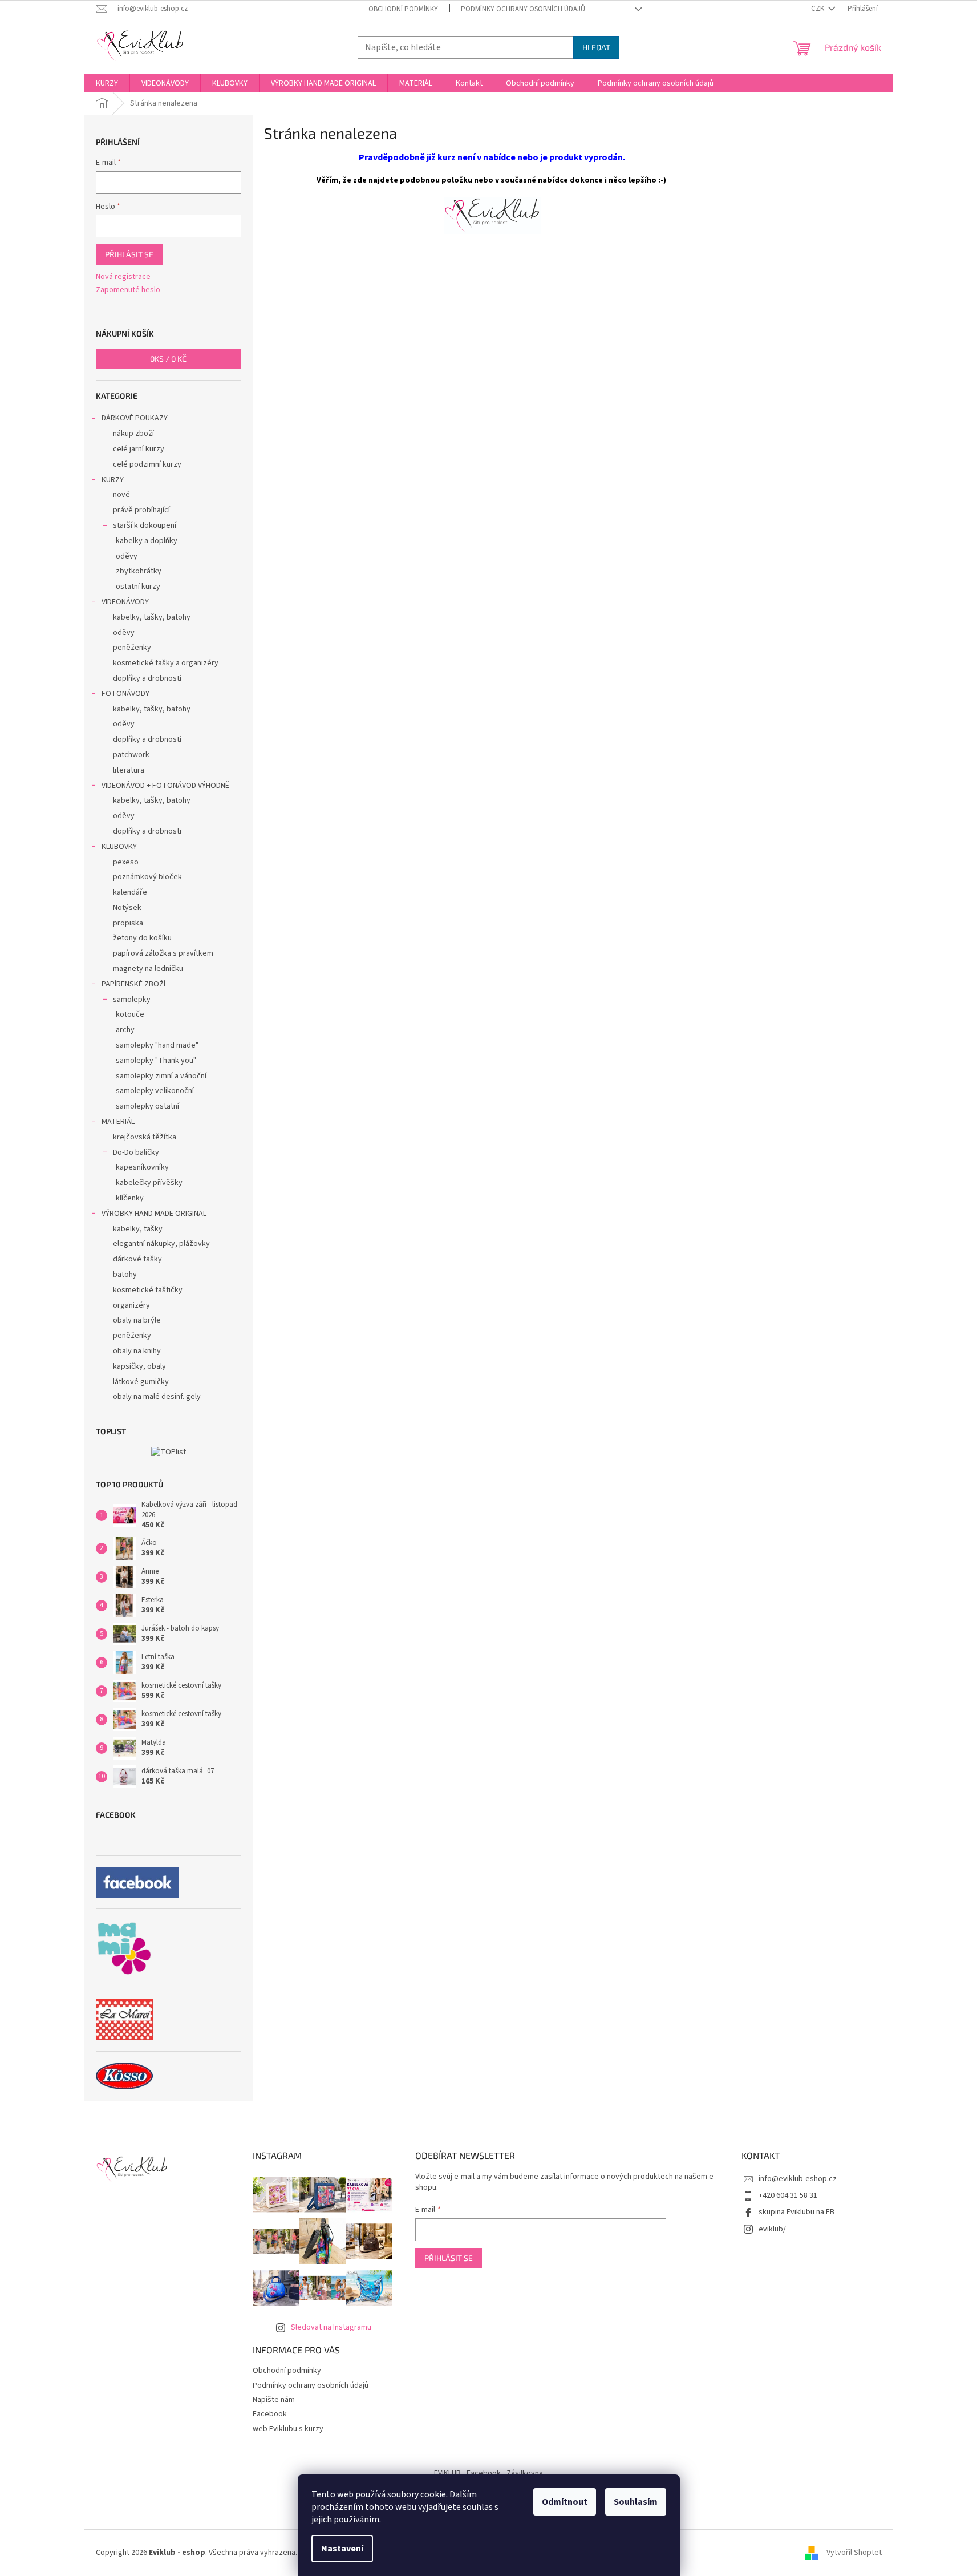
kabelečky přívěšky (149, 1183)
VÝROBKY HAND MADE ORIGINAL (154, 1214)
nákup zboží (133, 434)
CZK (818, 9)
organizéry (131, 1305)
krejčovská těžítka (145, 1137)
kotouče (130, 1014)
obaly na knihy (137, 1351)
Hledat (596, 47)
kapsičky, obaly (139, 1366)
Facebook (270, 2414)
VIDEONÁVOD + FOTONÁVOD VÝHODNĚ (165, 786)
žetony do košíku (142, 938)
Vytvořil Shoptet (854, 2553)
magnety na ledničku (148, 969)
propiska (128, 923)
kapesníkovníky (142, 1167)
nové (121, 495)
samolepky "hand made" (157, 1045)
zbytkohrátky (139, 571)
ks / (168, 359)
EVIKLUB (447, 2473)
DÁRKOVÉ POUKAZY (135, 418)
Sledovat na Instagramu (331, 2327)
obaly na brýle (137, 1320)
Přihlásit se (129, 254)
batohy (125, 1275)
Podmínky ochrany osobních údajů (523, 9)
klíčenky (130, 1198)
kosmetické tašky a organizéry (166, 663)
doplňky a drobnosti (147, 678)
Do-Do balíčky (136, 1152)
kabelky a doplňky (147, 541)
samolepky (132, 1000)
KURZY (113, 480)
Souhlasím (636, 2502)
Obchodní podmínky (403, 9)
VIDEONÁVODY (125, 602)
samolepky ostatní (147, 1106)
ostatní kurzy (138, 587)
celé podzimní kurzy (147, 464)
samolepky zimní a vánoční (161, 1076)
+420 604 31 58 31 (788, 2195)
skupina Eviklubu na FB (796, 2212)
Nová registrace (123, 277)
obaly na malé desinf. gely (157, 1397)
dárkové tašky (137, 1259)
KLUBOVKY (119, 847)
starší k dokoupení (145, 525)
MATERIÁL (118, 1122)
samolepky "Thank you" (156, 1061)
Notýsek (127, 908)
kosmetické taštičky (148, 1290)
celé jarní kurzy (139, 449)
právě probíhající (141, 510)
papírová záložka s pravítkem (163, 953)
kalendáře (130, 892)
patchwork (131, 755)
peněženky (132, 648)
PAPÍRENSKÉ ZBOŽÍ (133, 984)
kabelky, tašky (138, 1229)
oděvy (127, 556)
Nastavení (342, 2549)
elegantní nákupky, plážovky (161, 1244)
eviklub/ (772, 2229)
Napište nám (274, 2400)
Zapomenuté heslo (128, 290)
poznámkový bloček (147, 877)
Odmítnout (565, 2502)
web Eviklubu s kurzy (288, 2429)
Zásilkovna (525, 2473)
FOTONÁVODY (125, 694)
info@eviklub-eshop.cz (798, 2179)
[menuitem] (107, 83)
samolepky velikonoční (155, 1091)
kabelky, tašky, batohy (152, 617)
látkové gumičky (141, 1382)
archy (125, 1030)
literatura (129, 770)
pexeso (126, 862)
